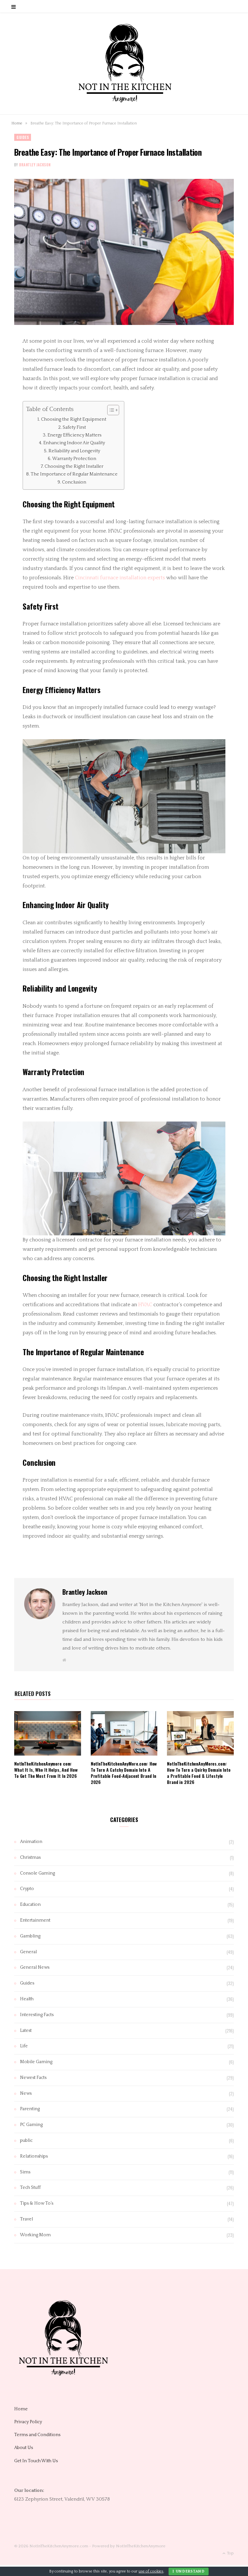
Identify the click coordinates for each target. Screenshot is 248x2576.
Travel (26, 2219)
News (26, 2093)
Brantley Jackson (35, 165)
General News (35, 1967)
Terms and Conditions (37, 2435)
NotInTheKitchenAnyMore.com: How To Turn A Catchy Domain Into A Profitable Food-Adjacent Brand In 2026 (124, 1773)
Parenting (30, 2109)
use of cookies (151, 2571)
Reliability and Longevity (74, 451)
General (28, 1952)
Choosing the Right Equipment (74, 419)
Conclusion (74, 482)
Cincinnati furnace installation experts (120, 578)
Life (24, 2046)
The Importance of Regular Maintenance (74, 474)
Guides (23, 137)
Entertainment (35, 1920)
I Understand (189, 2571)
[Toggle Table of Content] (110, 410)
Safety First (74, 427)
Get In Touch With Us (36, 2461)
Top (230, 2553)
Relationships (34, 2156)
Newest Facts (33, 2078)
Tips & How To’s (37, 2203)
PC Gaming (31, 2125)
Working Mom (35, 2235)
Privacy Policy (28, 2422)
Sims (25, 2172)
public (26, 2140)
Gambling (30, 1936)
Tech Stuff (30, 2188)
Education (30, 1905)
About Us (24, 2448)
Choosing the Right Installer (74, 466)
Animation (31, 1842)
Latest (26, 2031)
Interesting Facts (37, 2015)
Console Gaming (37, 1873)
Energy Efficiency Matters (74, 435)
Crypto (27, 1889)
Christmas (30, 1857)
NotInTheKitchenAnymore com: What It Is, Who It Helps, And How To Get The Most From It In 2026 (46, 1770)
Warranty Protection (74, 459)
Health (27, 1999)
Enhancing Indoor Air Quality (74, 443)
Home (17, 123)
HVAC (145, 1305)
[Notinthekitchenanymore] (124, 64)
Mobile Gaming (36, 2062)
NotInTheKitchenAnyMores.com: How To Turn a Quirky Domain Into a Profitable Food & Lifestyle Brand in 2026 (199, 1773)
